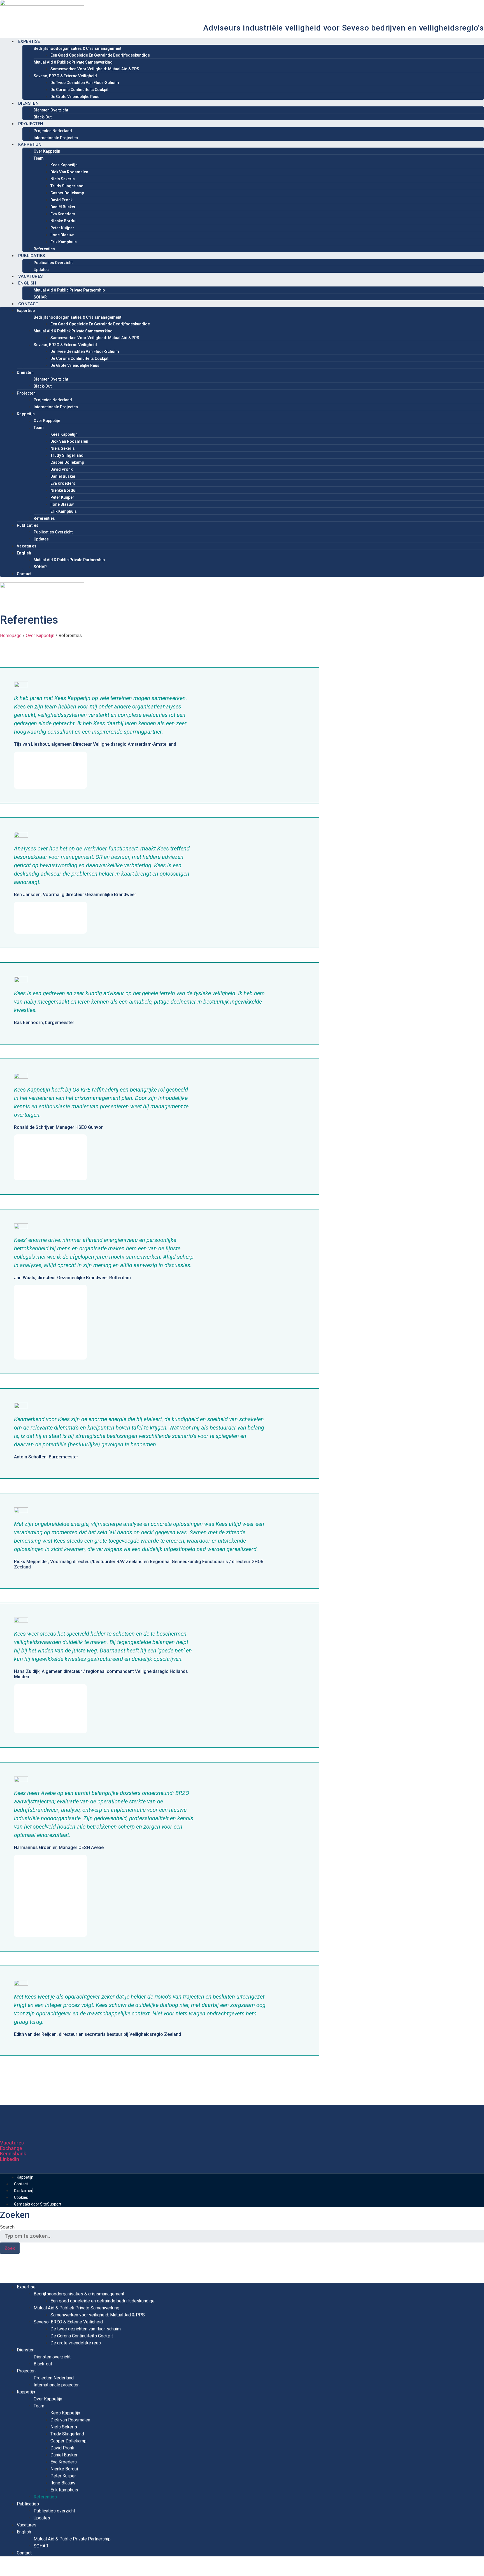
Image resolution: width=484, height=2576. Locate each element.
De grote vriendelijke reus (75, 97)
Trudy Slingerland (67, 186)
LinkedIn (10, 2159)
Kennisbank (13, 2154)
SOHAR (40, 297)
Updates (41, 270)
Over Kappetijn (47, 151)
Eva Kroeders (63, 214)
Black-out (43, 117)
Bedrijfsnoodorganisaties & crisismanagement (77, 48)
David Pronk (61, 200)
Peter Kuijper (62, 228)
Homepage (11, 636)
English (27, 283)
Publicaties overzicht (53, 263)
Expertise (29, 41)
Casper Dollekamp (67, 193)
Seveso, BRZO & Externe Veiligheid (65, 76)
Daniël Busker (63, 207)
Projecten (31, 124)
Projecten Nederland (53, 131)
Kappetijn (30, 144)
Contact (28, 304)
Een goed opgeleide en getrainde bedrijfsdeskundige (100, 55)
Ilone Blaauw (62, 235)
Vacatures (31, 276)
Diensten (28, 103)
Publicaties (32, 256)
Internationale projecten (56, 138)
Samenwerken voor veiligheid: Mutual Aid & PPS (95, 69)
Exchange (11, 2148)
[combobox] (242, 2236)
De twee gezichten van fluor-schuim (85, 83)
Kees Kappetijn (64, 165)
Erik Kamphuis (64, 242)
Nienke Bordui (63, 221)
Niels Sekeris (63, 179)
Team (39, 158)
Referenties (44, 249)
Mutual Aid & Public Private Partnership (69, 290)
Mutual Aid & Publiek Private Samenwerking (73, 62)
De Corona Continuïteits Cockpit (79, 90)
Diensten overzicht (51, 110)
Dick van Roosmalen (69, 172)
